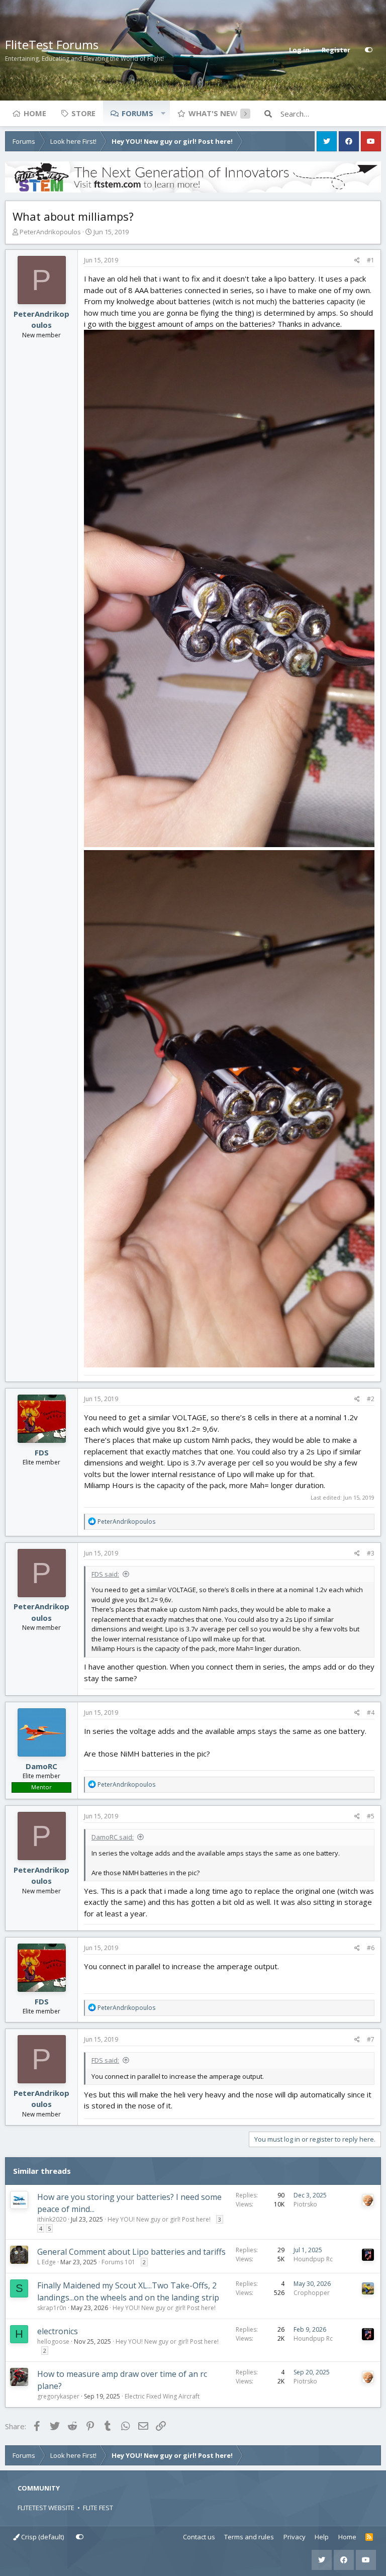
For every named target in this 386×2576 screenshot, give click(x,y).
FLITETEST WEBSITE (46, 2508)
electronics (58, 2331)
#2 (371, 1399)
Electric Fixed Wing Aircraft (162, 2396)
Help (322, 2537)
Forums (137, 113)
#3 (371, 1553)
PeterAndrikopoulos (50, 232)
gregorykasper (58, 2396)
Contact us (199, 2537)
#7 (371, 2039)
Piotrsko (305, 2204)
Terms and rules (249, 2537)
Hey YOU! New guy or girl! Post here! (159, 2219)
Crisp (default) (42, 2537)
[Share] (357, 260)
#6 (371, 1948)
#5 (371, 1816)
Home (35, 113)
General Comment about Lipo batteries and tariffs (131, 2252)
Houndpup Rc (313, 2259)
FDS (42, 1452)
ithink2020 (52, 2219)
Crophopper (312, 2293)
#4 (371, 1713)
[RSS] (369, 2537)
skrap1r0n (52, 2308)
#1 (371, 260)
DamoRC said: (113, 1837)
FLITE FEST (98, 2508)
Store (83, 113)
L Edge (46, 2262)
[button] (163, 113)
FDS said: (105, 1574)
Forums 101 (118, 2262)
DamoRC (41, 1766)
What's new (213, 113)
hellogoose (53, 2341)
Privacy (295, 2537)
